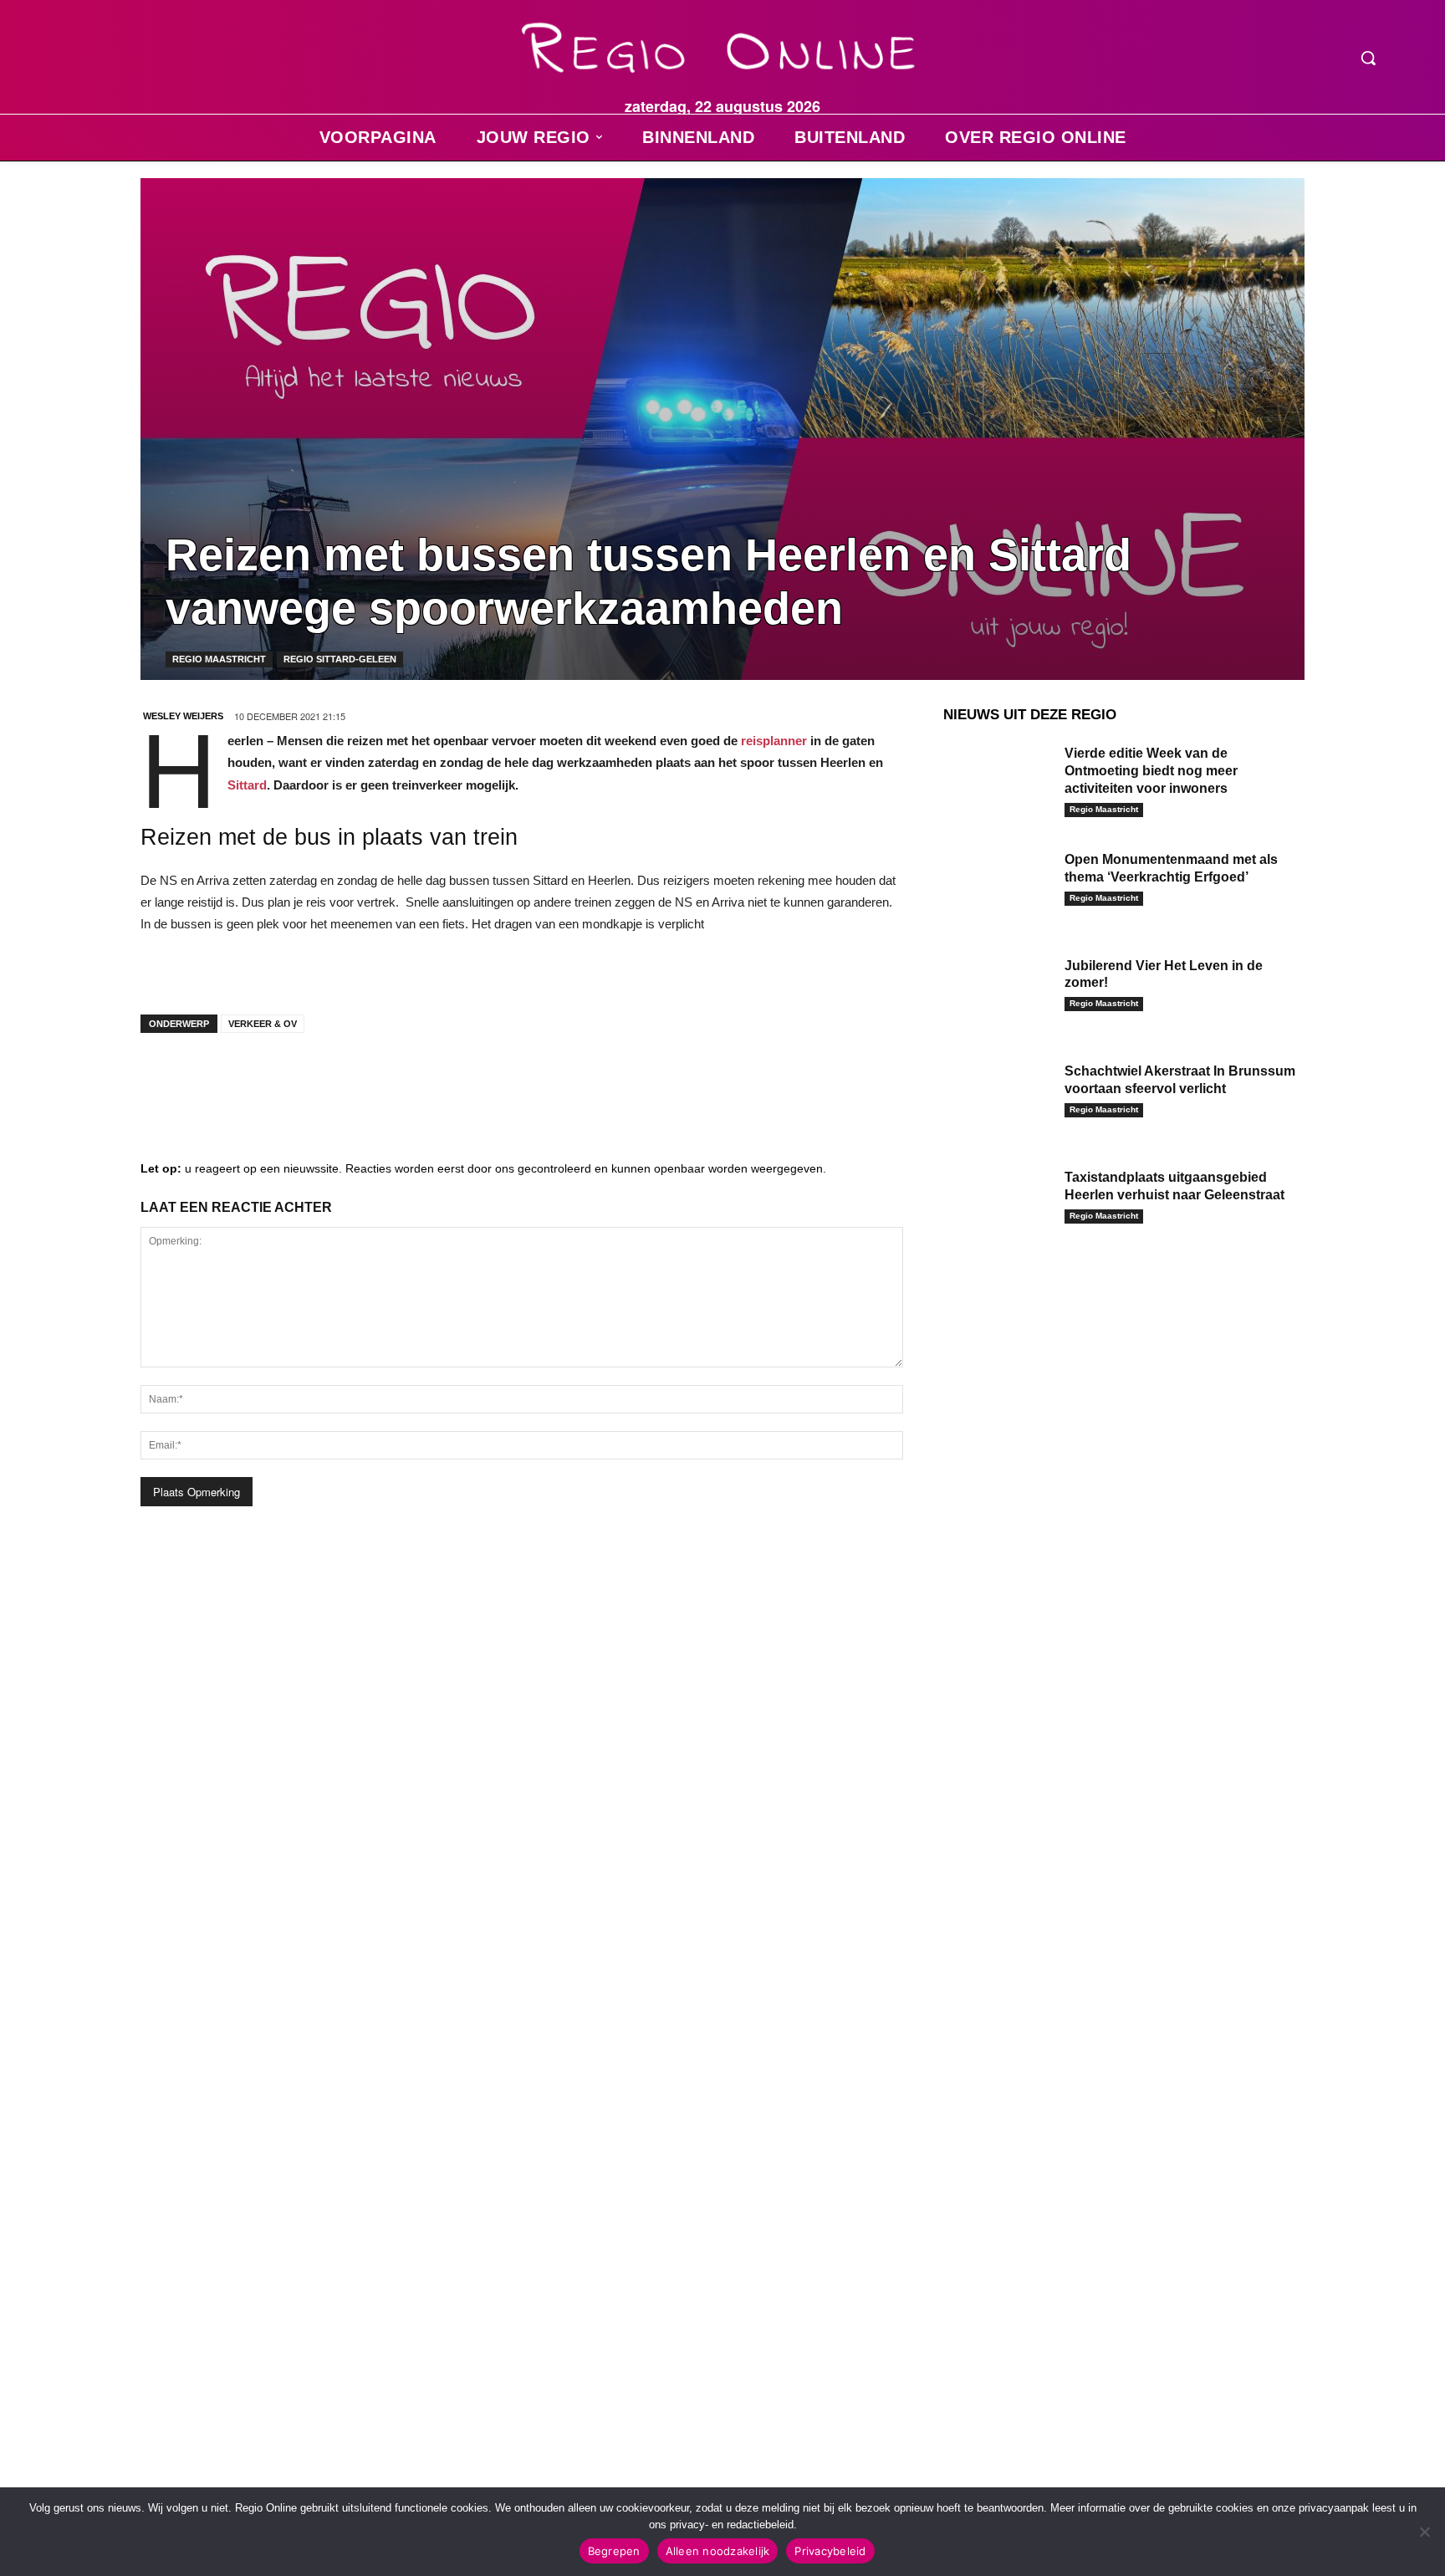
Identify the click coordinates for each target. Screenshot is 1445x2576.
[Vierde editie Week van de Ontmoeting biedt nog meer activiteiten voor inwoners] (998, 779)
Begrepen (614, 2551)
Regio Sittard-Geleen (340, 659)
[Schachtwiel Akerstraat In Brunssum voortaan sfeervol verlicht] (998, 1097)
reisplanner (774, 741)
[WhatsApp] (366, 1079)
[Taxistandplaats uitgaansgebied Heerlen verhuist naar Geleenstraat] (998, 1203)
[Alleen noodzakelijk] (1424, 2532)
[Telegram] (266, 1079)
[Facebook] (166, 1079)
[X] (316, 1079)
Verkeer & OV (263, 1024)
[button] (1368, 58)
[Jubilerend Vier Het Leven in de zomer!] (998, 992)
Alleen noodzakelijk (718, 2551)
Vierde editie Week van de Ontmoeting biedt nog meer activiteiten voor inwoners (1151, 771)
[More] (417, 1079)
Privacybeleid (830, 2551)
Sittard (247, 785)
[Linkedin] (216, 1079)
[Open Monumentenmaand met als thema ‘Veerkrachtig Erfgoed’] (998, 885)
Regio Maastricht (219, 659)
